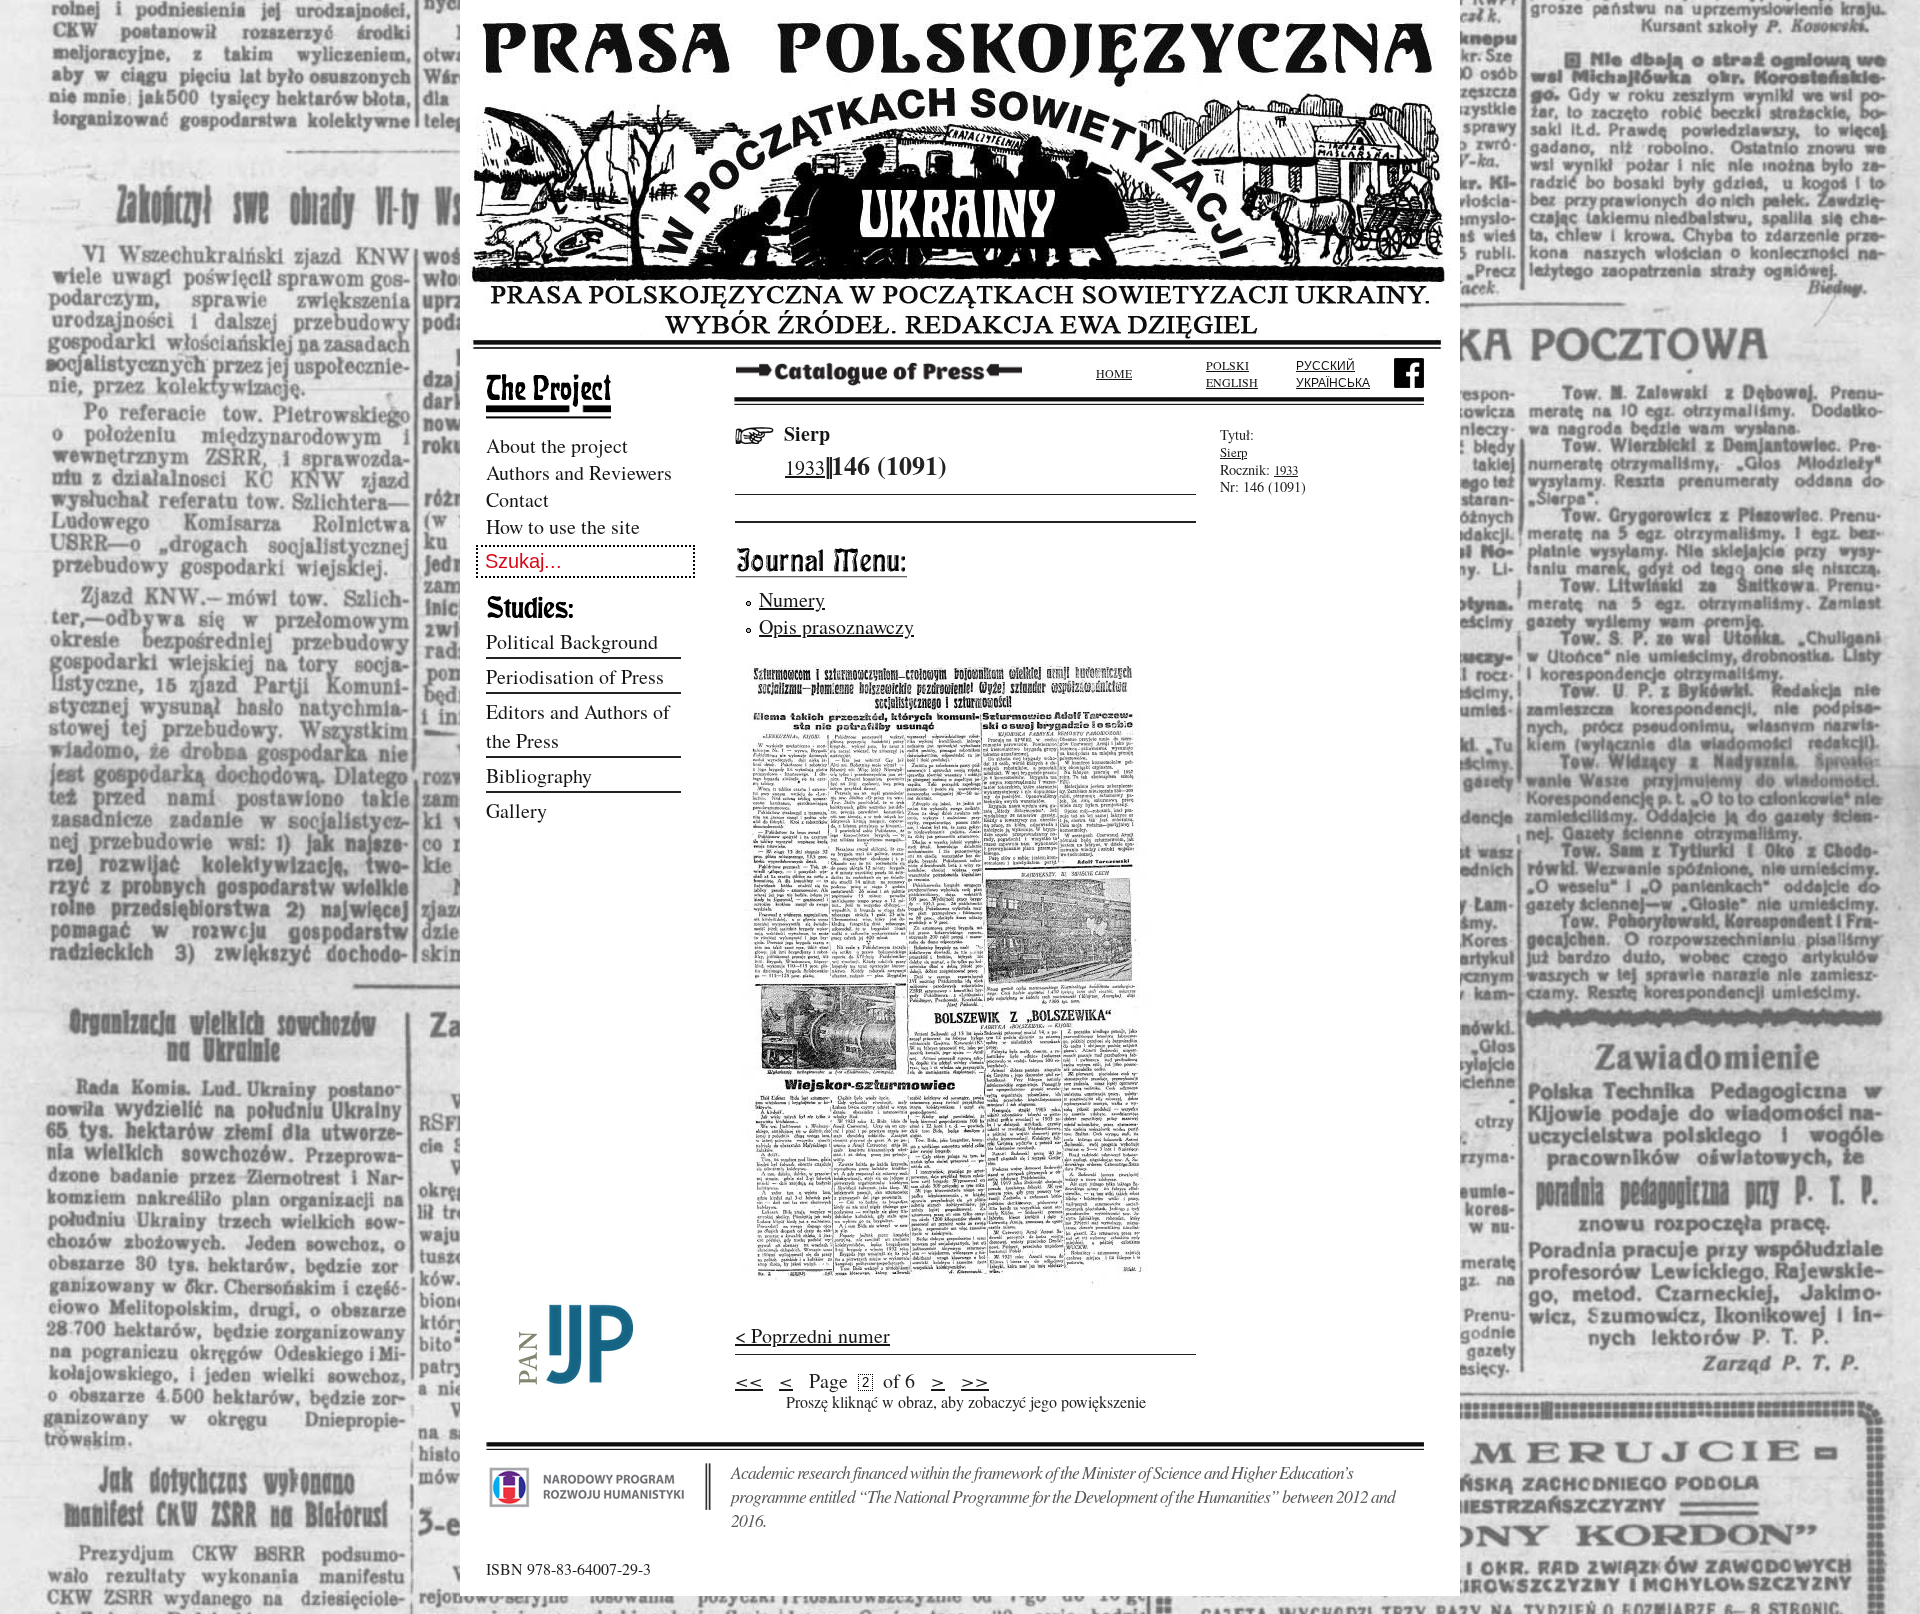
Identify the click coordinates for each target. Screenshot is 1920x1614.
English (1232, 382)
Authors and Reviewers (579, 472)
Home (1114, 373)
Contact (517, 499)
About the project (557, 445)
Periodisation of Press (575, 676)
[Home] (960, 342)
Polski (1227, 365)
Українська (1333, 382)
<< (749, 1380)
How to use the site (563, 526)
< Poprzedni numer (812, 1335)
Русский (1325, 365)
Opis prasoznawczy (836, 626)
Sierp (807, 433)
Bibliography (539, 775)
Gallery (516, 810)
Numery (792, 599)
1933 (805, 467)
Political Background (572, 641)
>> (975, 1380)
